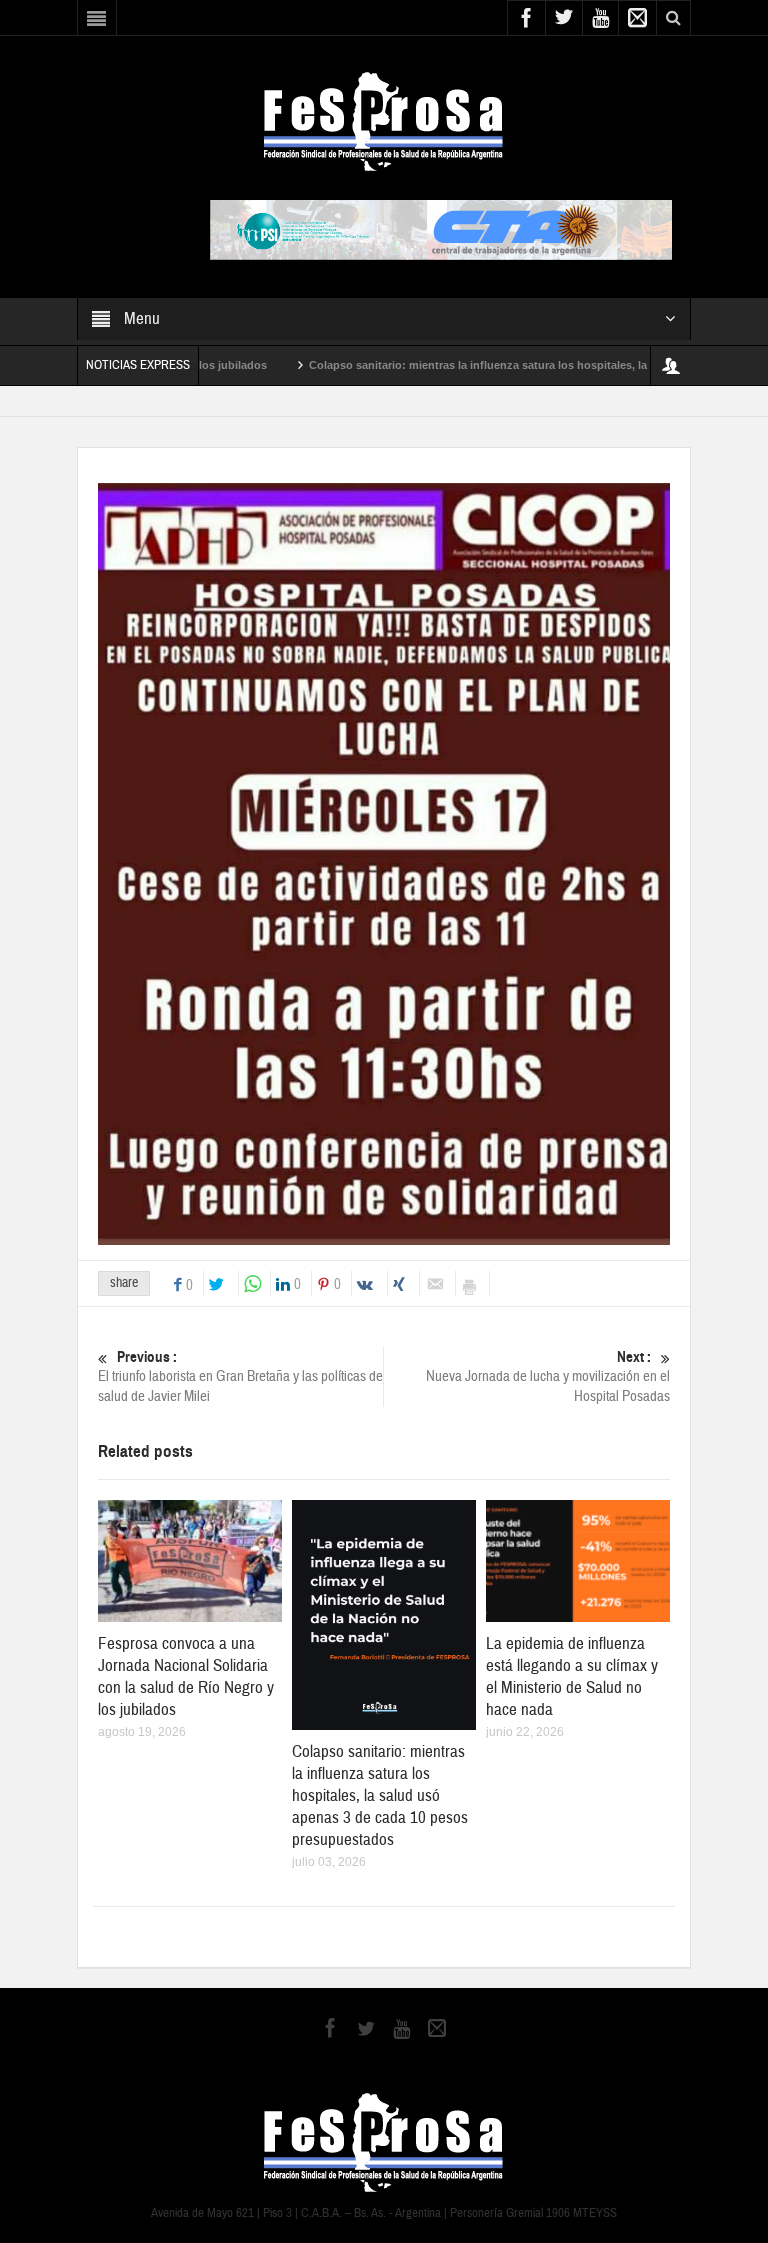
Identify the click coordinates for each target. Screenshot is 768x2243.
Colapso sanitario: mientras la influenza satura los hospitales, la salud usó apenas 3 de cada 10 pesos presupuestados (380, 1795)
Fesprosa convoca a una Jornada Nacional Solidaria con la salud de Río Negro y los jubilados (186, 1676)
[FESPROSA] (383, 120)
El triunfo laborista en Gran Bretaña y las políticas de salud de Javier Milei (240, 1377)
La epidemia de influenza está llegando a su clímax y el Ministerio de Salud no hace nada (572, 1676)
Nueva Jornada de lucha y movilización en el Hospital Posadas (548, 1377)
